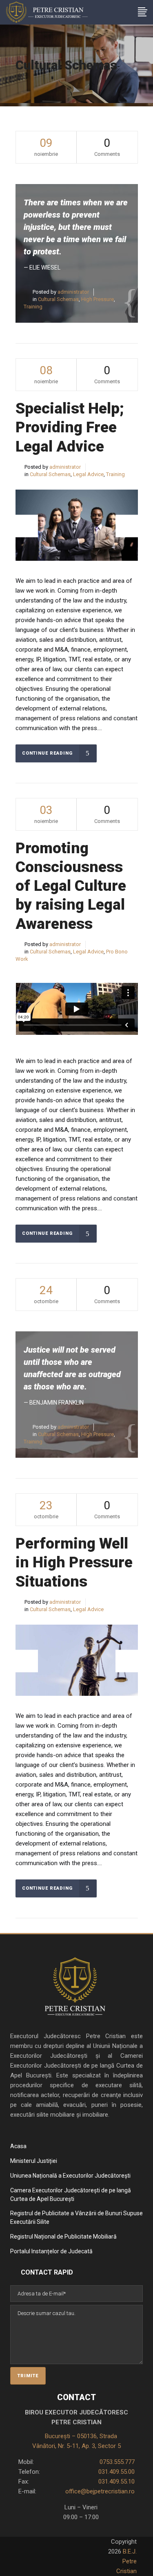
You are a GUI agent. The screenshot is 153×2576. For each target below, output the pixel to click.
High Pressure (98, 299)
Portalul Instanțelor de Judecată (51, 2251)
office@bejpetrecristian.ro (100, 2491)
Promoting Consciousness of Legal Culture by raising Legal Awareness (71, 886)
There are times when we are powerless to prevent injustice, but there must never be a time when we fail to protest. (76, 227)
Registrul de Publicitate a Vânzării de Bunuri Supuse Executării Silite (76, 2217)
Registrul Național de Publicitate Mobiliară (63, 2237)
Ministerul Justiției (34, 2161)
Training (33, 307)
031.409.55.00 (116, 2472)
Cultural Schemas (58, 299)
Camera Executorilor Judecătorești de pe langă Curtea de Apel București (71, 2195)
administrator (73, 292)
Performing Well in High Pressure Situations (74, 1562)
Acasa (18, 2146)
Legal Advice (88, 474)
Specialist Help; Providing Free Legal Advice (70, 427)
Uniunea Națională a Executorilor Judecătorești (70, 2176)
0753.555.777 (116, 2462)
